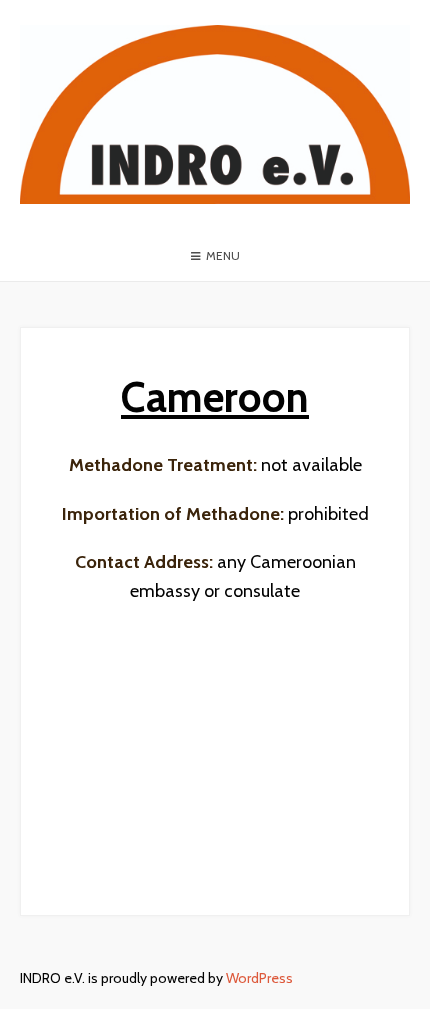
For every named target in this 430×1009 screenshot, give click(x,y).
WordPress (259, 978)
